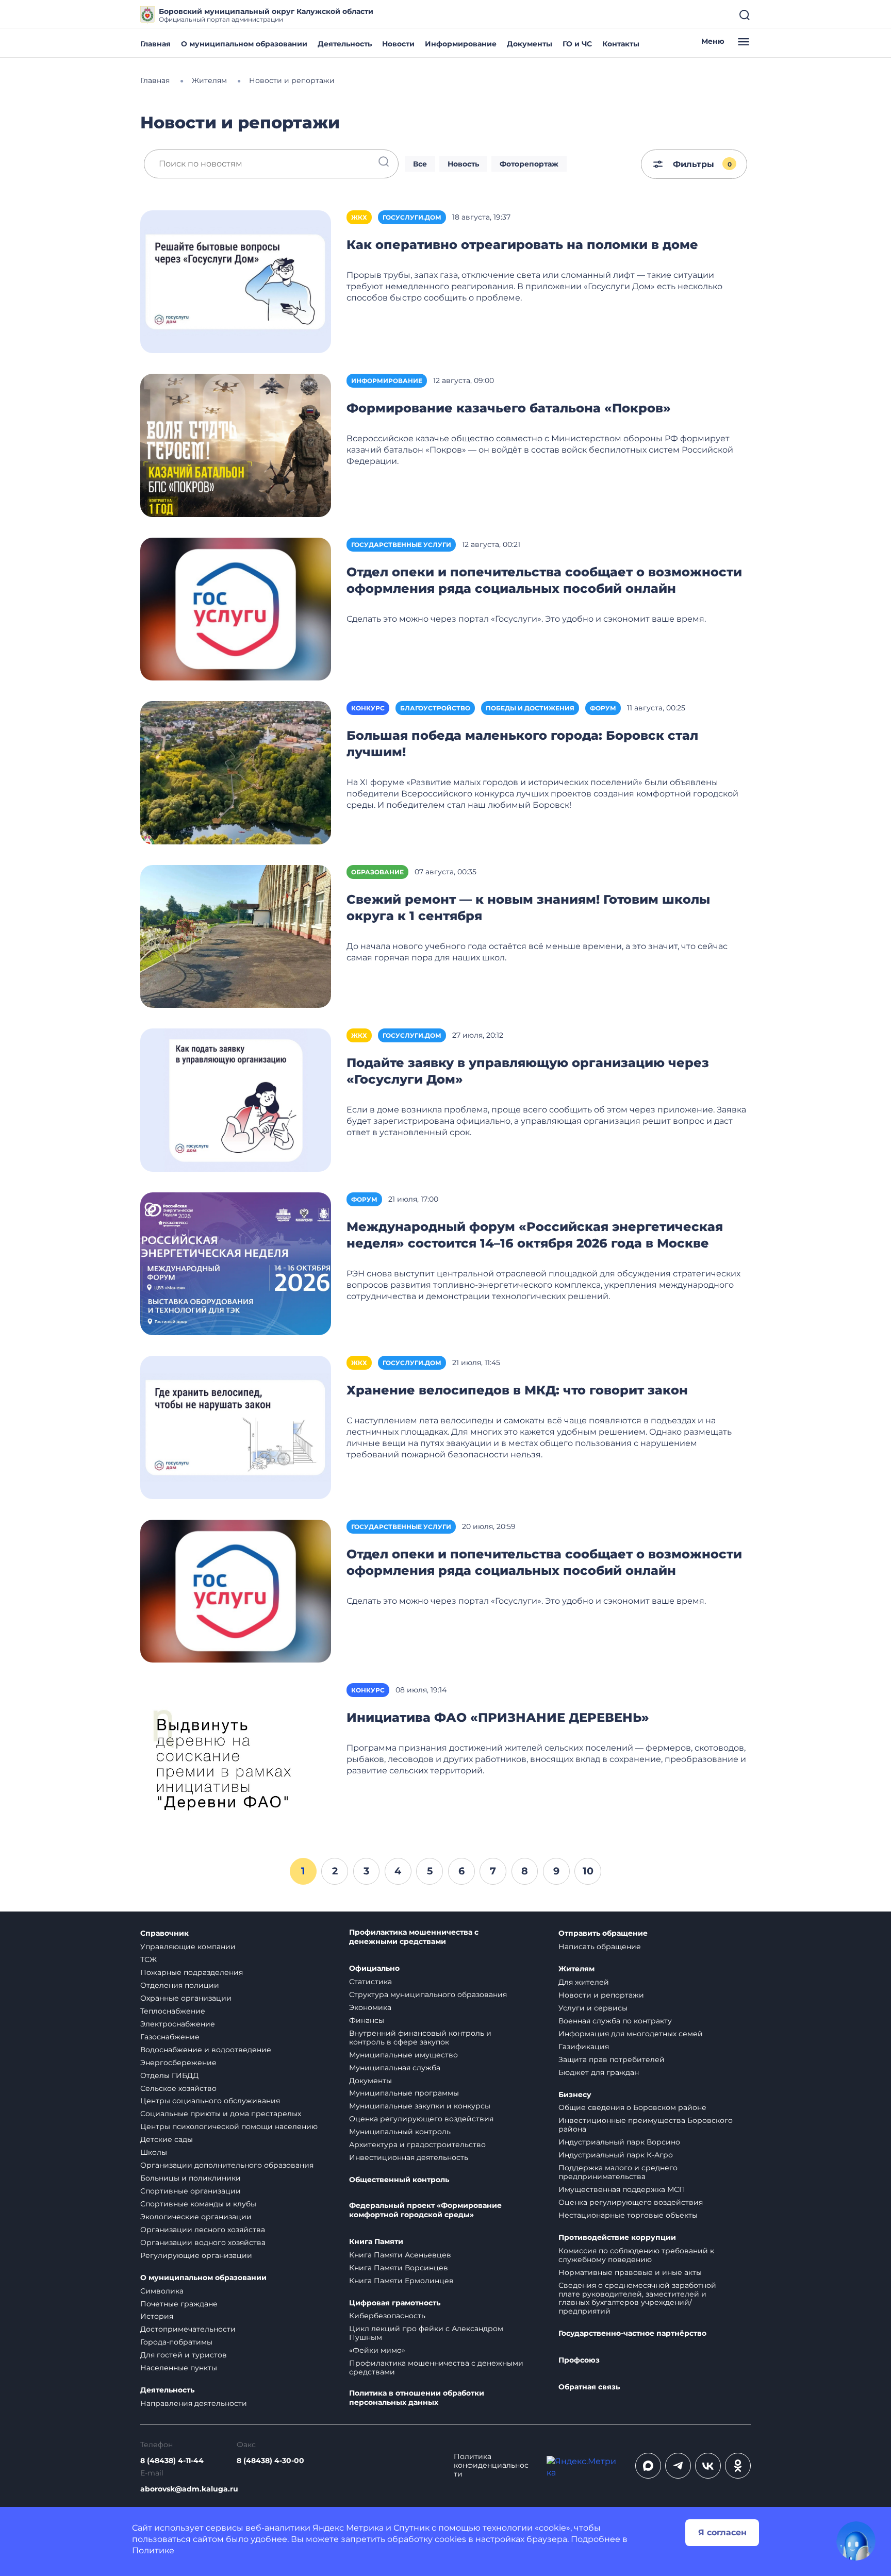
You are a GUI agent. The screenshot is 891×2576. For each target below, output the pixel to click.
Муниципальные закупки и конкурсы (420, 2106)
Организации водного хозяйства (203, 2242)
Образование (377, 872)
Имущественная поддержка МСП (622, 2189)
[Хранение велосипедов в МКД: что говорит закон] (236, 1427)
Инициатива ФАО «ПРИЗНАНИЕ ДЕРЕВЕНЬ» (498, 1717)
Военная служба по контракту (615, 2021)
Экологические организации (196, 2217)
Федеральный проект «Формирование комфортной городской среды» (425, 2210)
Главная (155, 44)
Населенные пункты (179, 2368)
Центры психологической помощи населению (229, 2126)
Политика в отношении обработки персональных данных (417, 2398)
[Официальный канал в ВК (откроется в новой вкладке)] (708, 2466)
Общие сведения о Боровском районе (632, 2107)
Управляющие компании (188, 1947)
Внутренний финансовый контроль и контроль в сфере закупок (420, 2038)
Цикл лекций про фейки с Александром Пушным (426, 2333)
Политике (153, 2550)
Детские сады (167, 2139)
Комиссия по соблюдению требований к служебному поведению (636, 2255)
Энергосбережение (178, 2063)
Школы (154, 2152)
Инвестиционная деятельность (409, 2157)
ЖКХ (359, 217)
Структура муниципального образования (428, 1995)
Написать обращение (600, 1947)
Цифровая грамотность (395, 2303)
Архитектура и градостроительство (417, 2145)
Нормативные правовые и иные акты (630, 2272)
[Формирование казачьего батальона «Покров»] (236, 445)
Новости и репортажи (601, 1995)
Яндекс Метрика (348, 2528)
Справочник (164, 1933)
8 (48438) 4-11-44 (172, 2461)
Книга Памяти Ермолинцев (401, 2281)
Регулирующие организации (196, 2255)
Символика (162, 2291)
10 (588, 1871)
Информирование (461, 44)
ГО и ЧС (577, 44)
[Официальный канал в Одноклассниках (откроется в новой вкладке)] (738, 2466)
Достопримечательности (188, 2329)
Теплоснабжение (173, 2011)
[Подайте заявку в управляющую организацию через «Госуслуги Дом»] (236, 1099)
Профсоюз (579, 2360)
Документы (530, 44)
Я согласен (722, 2532)
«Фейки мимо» (377, 2350)
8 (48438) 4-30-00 (270, 2461)
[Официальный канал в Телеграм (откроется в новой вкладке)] (678, 2466)
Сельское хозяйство (178, 2088)
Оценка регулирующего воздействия (421, 2119)
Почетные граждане (179, 2304)
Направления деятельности (194, 2403)
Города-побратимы (176, 2342)
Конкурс (368, 708)
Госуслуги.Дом (412, 217)
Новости (398, 44)
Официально (374, 1968)
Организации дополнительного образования (227, 2165)
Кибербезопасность (387, 2316)
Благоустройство (435, 708)
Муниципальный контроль (400, 2132)
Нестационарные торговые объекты (628, 2215)
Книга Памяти (376, 2242)
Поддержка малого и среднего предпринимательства (618, 2172)
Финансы (367, 2020)
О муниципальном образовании (244, 44)
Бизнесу (575, 2095)
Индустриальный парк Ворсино (619, 2142)
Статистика (370, 1982)
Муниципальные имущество (403, 2055)
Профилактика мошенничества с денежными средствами (414, 1937)
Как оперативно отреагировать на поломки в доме (522, 245)
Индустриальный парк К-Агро (616, 2155)
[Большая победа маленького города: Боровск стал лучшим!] (236, 772)
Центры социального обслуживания (210, 2101)
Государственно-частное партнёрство (632, 2333)
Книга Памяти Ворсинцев (399, 2268)
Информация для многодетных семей (631, 2034)
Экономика (370, 2007)
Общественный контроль (399, 2180)
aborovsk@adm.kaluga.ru (189, 2489)
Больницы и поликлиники (191, 2178)
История (157, 2316)
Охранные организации (186, 1998)
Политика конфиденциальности (491, 2465)
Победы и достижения (530, 708)
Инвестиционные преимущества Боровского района (646, 2125)
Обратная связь (589, 2387)
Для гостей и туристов (184, 2355)
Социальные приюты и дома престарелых (221, 2114)
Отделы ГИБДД (169, 2075)
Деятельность (345, 44)
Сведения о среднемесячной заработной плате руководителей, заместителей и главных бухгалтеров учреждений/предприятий (637, 2298)
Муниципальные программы (404, 2093)
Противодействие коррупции (617, 2238)
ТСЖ (148, 1959)
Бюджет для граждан (599, 2072)
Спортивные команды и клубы (198, 2204)
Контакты (621, 44)
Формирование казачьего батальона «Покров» (509, 408)
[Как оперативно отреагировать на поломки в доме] (236, 281)
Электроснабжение (178, 2024)
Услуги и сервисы (593, 2008)
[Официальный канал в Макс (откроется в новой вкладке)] (648, 2466)
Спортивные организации (191, 2191)
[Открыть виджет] (856, 2541)
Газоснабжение (170, 2037)
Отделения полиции (180, 1985)
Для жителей (584, 1982)
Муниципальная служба (395, 2068)
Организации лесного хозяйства (203, 2230)
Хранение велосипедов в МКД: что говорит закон (517, 1390)
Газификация (584, 2047)
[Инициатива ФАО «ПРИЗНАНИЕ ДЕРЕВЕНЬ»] (236, 1754)
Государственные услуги (401, 545)
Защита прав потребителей (612, 2059)
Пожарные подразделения (192, 1972)
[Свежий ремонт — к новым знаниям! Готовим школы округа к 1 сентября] (236, 936)
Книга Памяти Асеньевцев (400, 2255)
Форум (603, 708)
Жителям (576, 1969)
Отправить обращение (603, 1933)
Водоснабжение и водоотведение (206, 2050)
